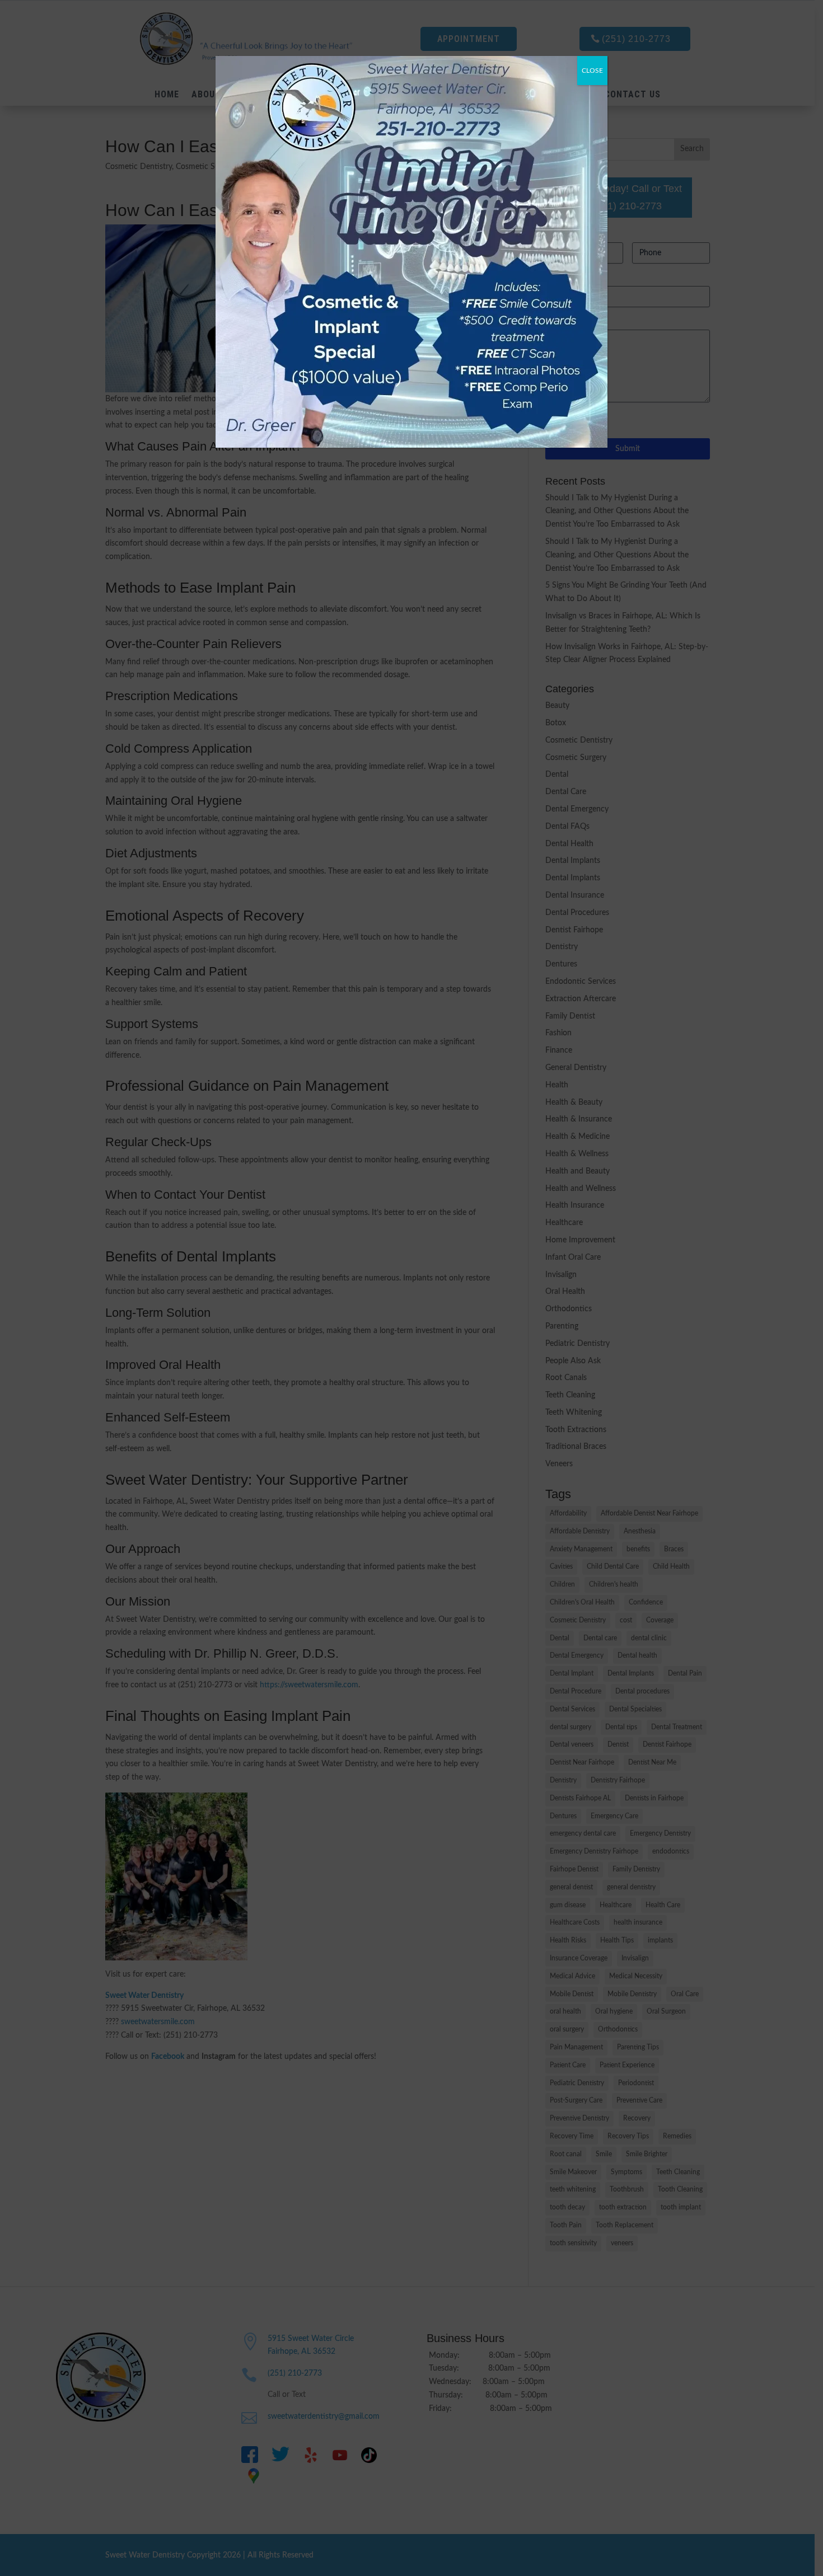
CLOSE (592, 71)
